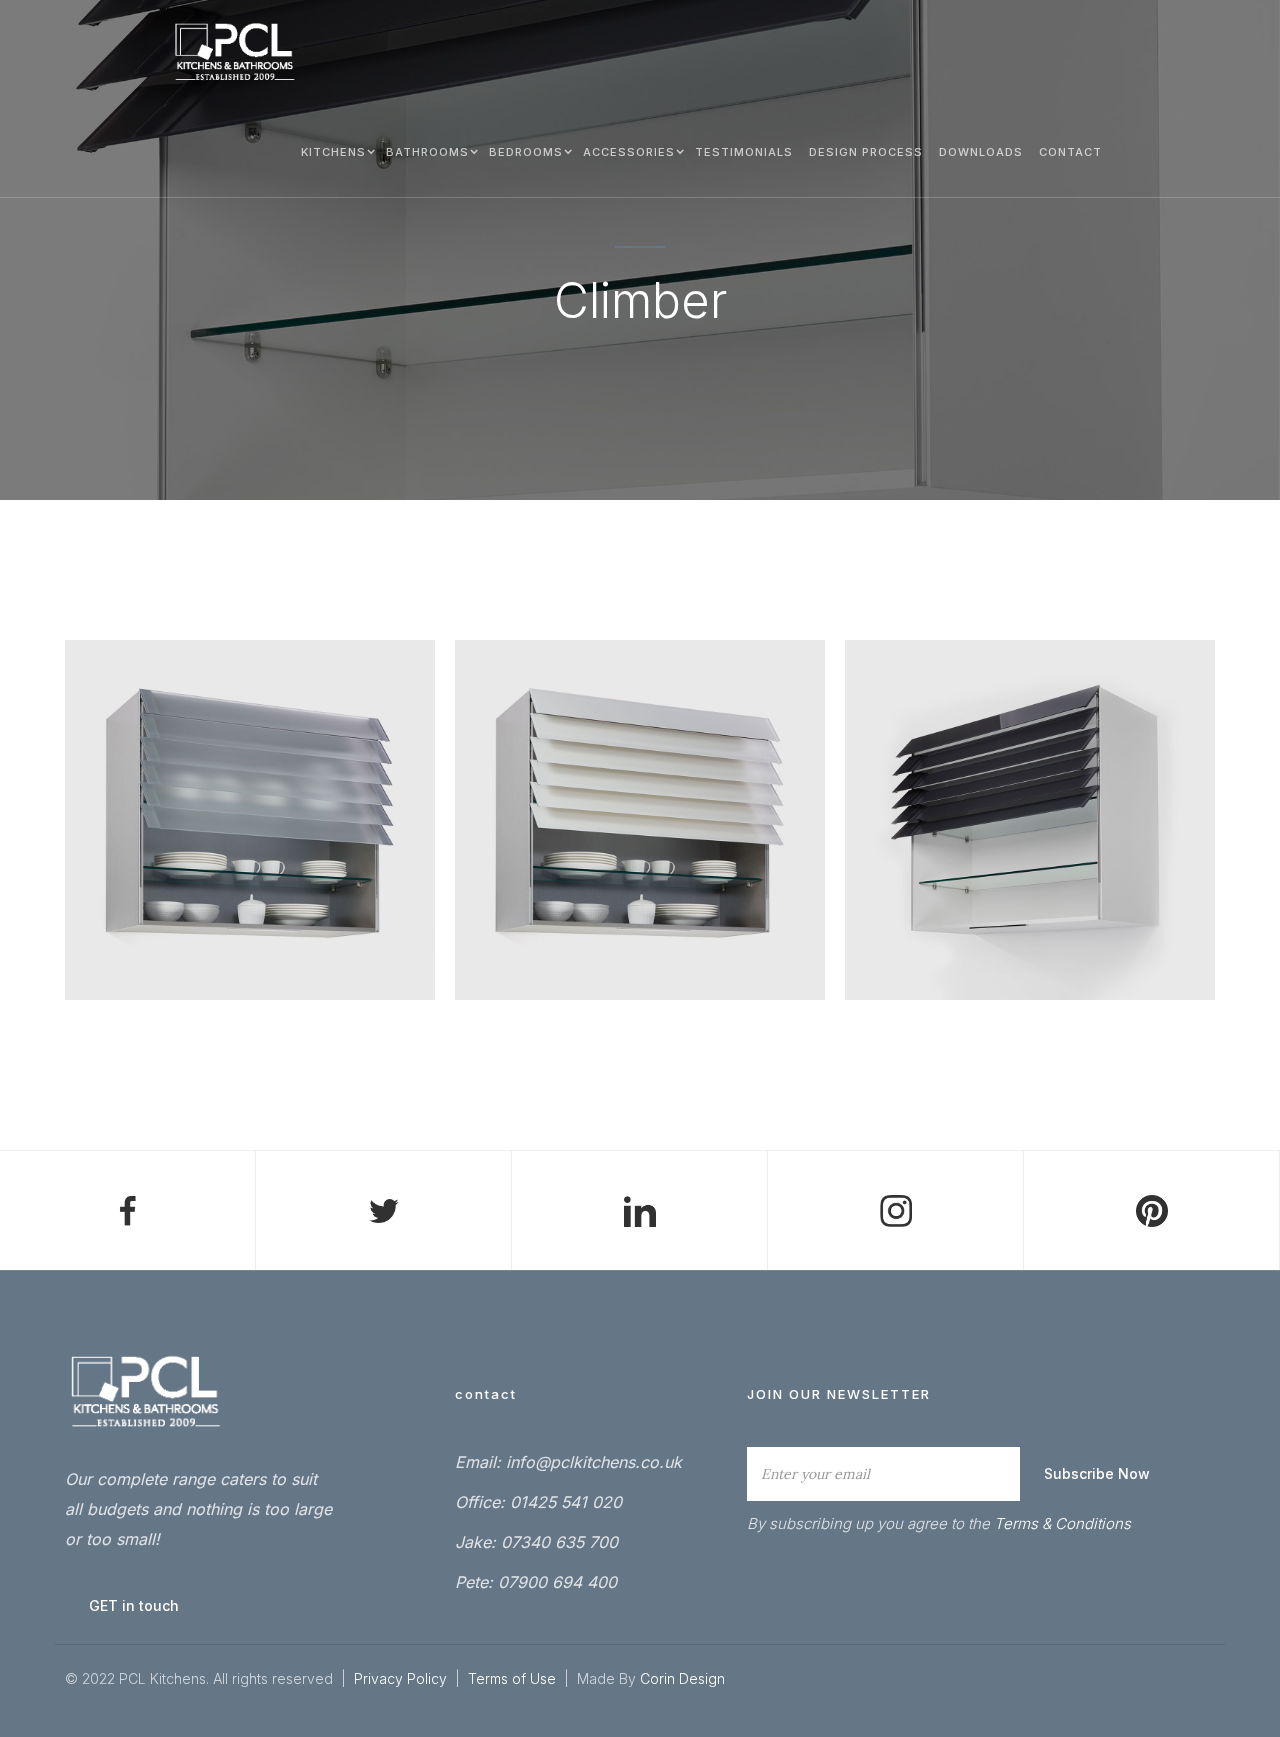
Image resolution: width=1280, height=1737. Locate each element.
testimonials (744, 152)
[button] (335, 151)
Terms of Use (514, 1678)
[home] (235, 52)
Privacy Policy (400, 1678)
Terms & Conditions (1062, 1523)
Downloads (981, 152)
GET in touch (134, 1605)
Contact (1070, 152)
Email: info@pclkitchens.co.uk (568, 1462)
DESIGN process (866, 152)
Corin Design (682, 1678)
